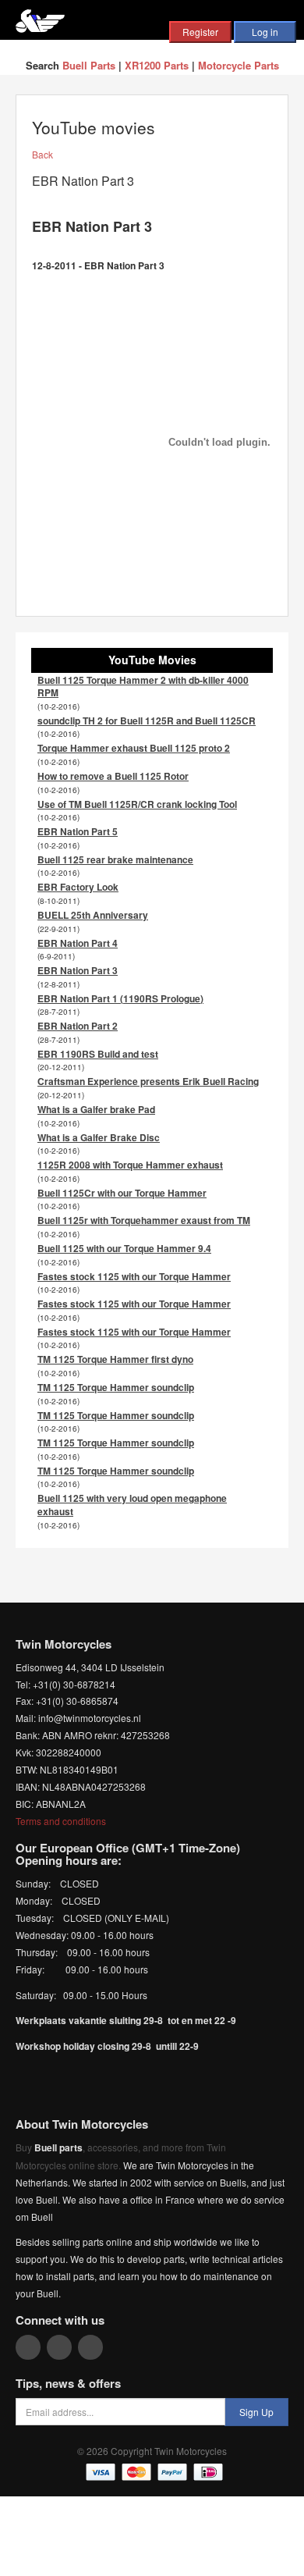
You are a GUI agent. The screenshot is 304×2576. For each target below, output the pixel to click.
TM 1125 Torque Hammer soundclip (116, 1387)
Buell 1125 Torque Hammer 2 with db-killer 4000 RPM (143, 687)
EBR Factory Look (78, 887)
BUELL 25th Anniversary (93, 915)
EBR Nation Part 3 (78, 970)
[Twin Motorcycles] (40, 19)
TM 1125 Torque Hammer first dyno (115, 1359)
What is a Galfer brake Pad (96, 1109)
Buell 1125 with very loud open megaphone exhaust (132, 1505)
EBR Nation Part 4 (78, 943)
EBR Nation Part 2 (78, 1026)
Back (42, 154)
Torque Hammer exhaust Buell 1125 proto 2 (134, 748)
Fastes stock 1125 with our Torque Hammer (134, 1276)
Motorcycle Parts (239, 65)
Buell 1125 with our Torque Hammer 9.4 (124, 1248)
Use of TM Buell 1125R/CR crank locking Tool (137, 804)
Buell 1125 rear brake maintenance (115, 859)
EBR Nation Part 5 (78, 831)
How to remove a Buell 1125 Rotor (113, 776)
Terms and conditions (61, 1821)
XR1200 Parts (157, 65)
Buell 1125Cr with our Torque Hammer (122, 1193)
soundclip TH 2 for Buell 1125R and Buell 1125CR (147, 720)
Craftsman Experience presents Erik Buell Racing (148, 1081)
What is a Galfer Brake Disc (99, 1137)
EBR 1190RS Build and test (98, 1054)
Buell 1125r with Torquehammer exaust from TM (144, 1220)
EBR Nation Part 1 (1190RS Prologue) (120, 998)
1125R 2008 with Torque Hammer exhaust (130, 1165)
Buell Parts (89, 65)
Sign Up (256, 2412)
